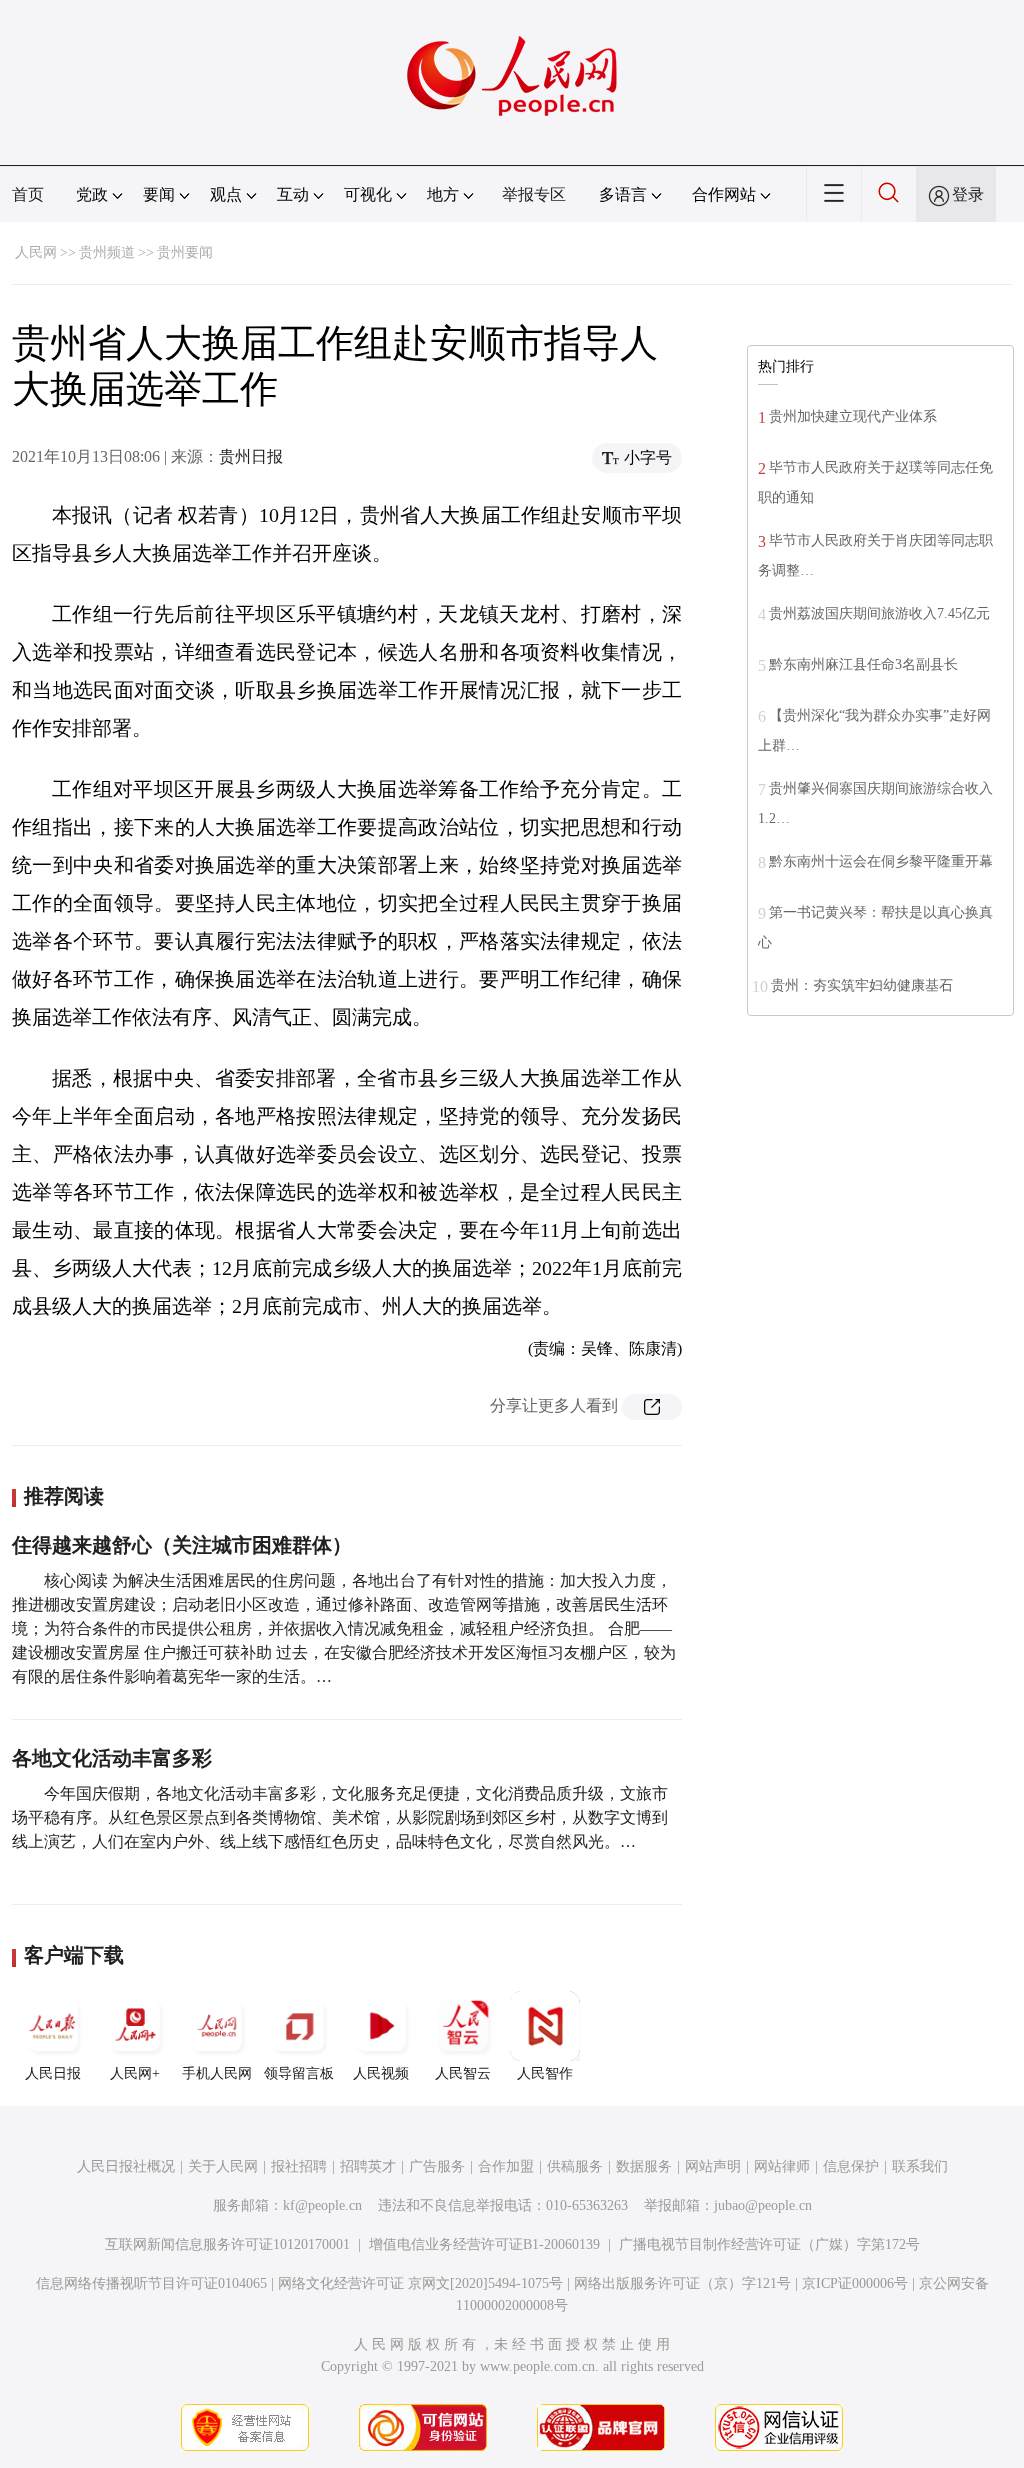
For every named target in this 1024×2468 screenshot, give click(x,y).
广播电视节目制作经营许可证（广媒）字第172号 (769, 2244)
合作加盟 (506, 2166)
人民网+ (135, 2073)
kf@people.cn (322, 2205)
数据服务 (644, 2166)
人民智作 (545, 2073)
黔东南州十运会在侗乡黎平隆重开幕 (881, 861)
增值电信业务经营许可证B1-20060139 (484, 2244)
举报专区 (534, 194)
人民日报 (53, 2073)
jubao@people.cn (763, 2205)
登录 (968, 194)
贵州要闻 (185, 252)
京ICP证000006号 (855, 2283)
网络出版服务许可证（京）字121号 (682, 2283)
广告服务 (437, 2166)
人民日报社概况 (126, 2166)
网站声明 (713, 2166)
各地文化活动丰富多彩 (112, 1758)
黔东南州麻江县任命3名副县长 (863, 664)
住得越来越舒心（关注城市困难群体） (182, 1545)
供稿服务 (575, 2166)
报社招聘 (299, 2166)
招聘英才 (368, 2166)
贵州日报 (251, 456)
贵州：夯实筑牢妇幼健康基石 (862, 985)
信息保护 (851, 2166)
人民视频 (381, 2073)
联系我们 (920, 2166)
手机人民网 (217, 2073)
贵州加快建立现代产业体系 (853, 416)
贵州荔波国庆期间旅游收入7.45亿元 (879, 613)
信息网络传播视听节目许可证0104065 (151, 2283)
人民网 (36, 252)
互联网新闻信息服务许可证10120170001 (227, 2244)
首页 (28, 194)
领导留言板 (299, 2073)
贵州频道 (107, 252)
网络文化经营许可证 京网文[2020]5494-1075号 (420, 2283)
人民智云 (463, 2073)
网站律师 (782, 2166)
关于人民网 (223, 2166)
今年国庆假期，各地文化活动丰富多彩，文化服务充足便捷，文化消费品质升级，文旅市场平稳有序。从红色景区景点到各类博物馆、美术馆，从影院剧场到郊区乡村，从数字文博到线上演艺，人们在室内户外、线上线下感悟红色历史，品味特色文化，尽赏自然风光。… (340, 1817)
